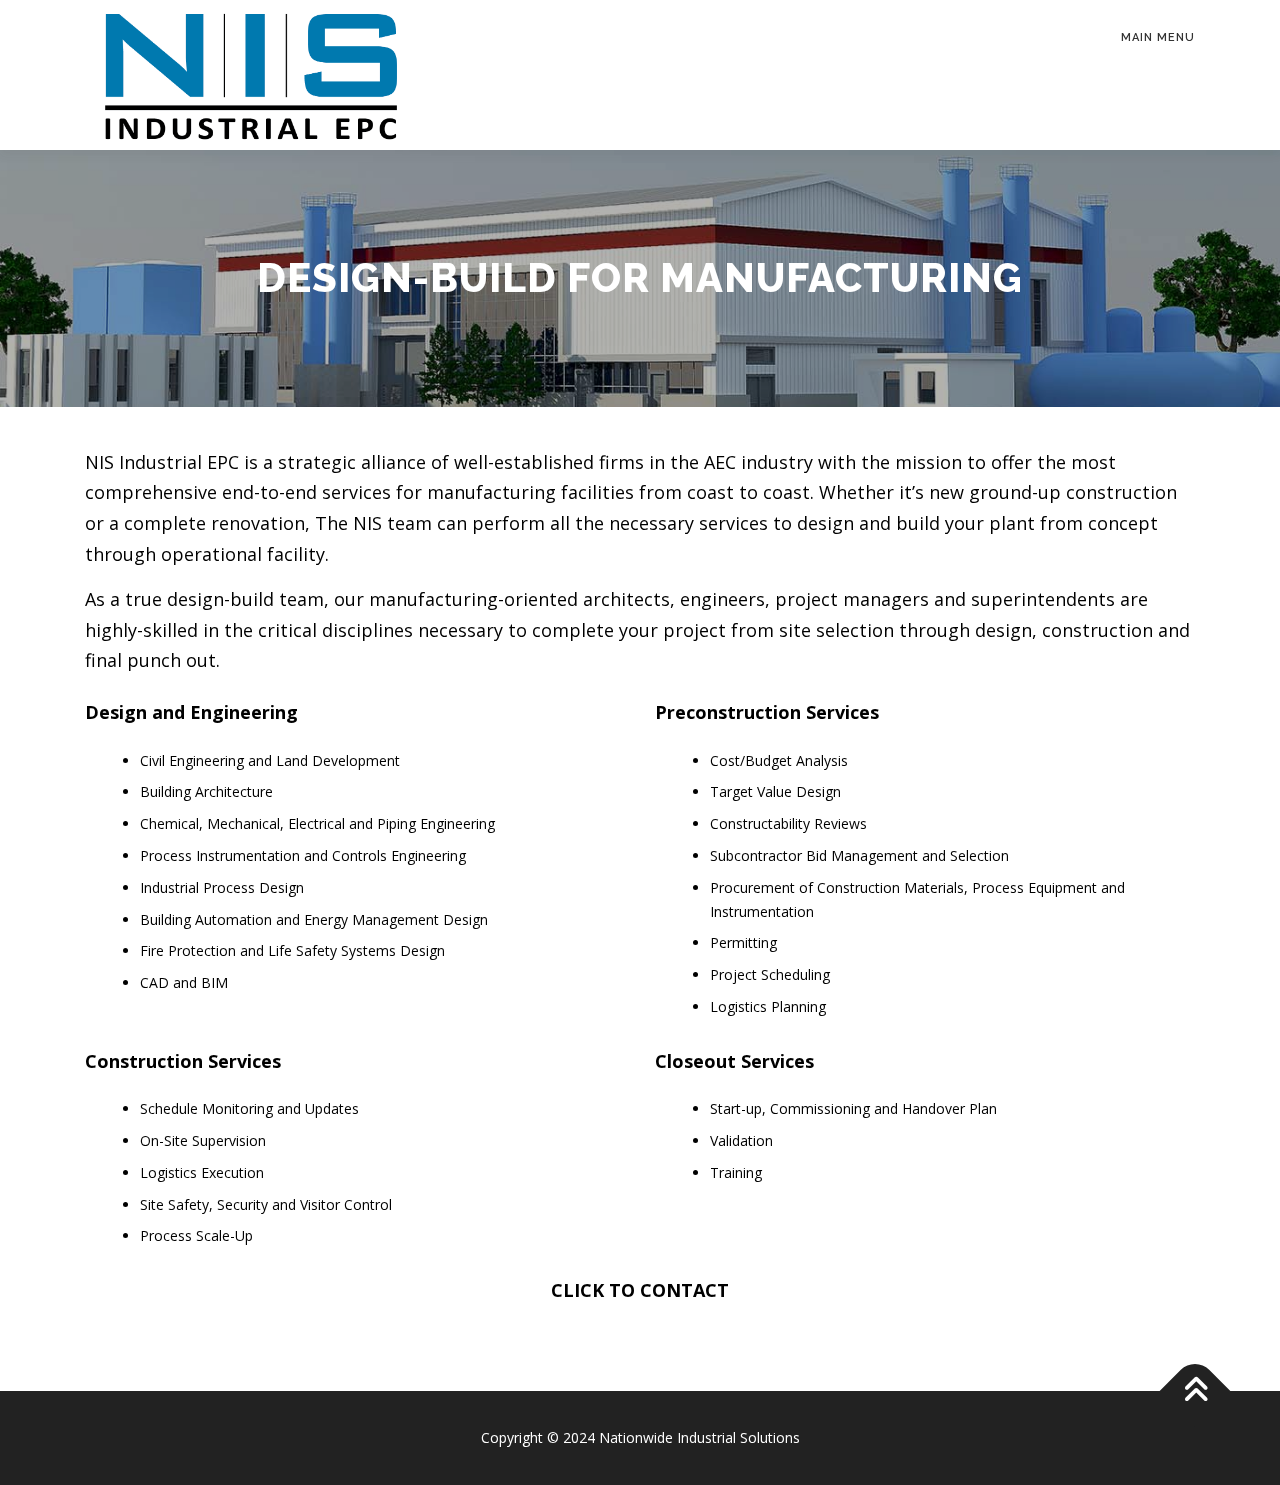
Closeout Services (734, 1061)
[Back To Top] (1195, 1391)
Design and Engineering (191, 712)
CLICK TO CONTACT (640, 1290)
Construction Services (183, 1061)
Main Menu (1158, 37)
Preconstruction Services (767, 712)
